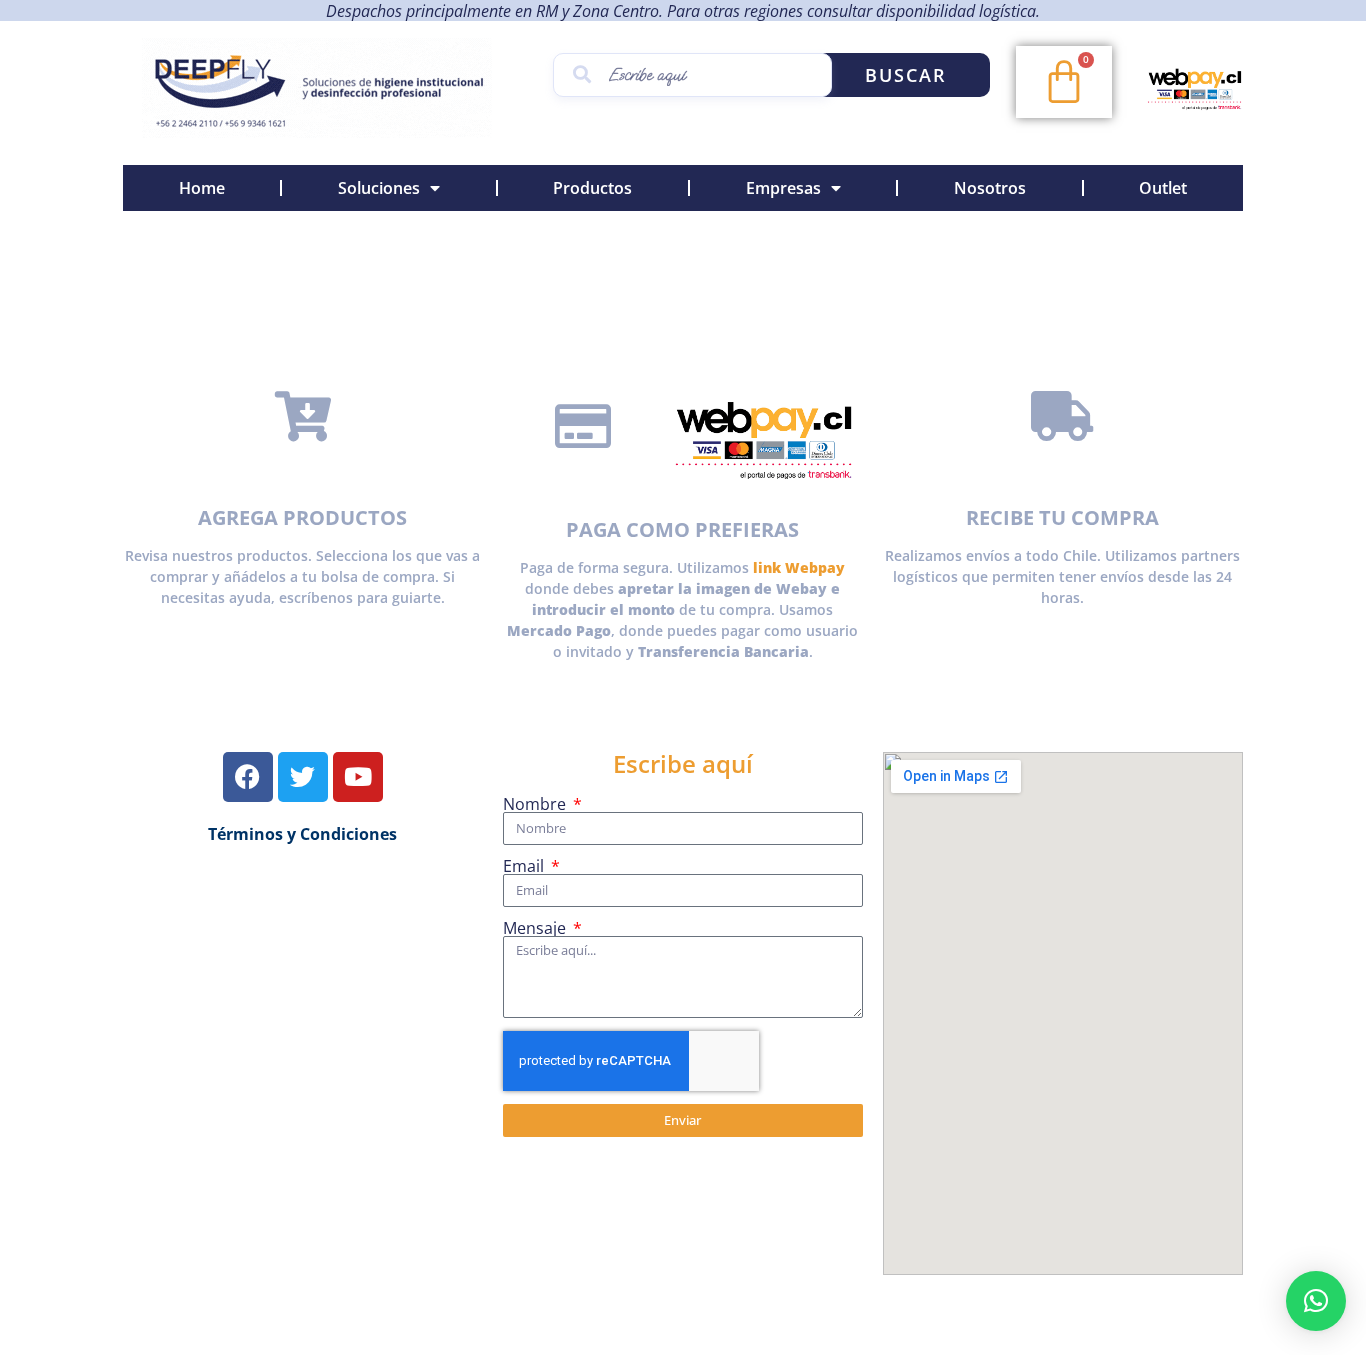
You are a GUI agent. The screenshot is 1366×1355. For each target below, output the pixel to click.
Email (525, 866)
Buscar (906, 75)
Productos (592, 188)
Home (202, 188)
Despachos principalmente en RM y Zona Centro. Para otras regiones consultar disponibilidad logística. (683, 11)
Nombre (536, 804)
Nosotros (990, 188)
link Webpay (799, 567)
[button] (1316, 1301)
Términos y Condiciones (302, 834)
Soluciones (379, 188)
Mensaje (536, 928)
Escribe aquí (683, 763)
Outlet (1163, 188)
